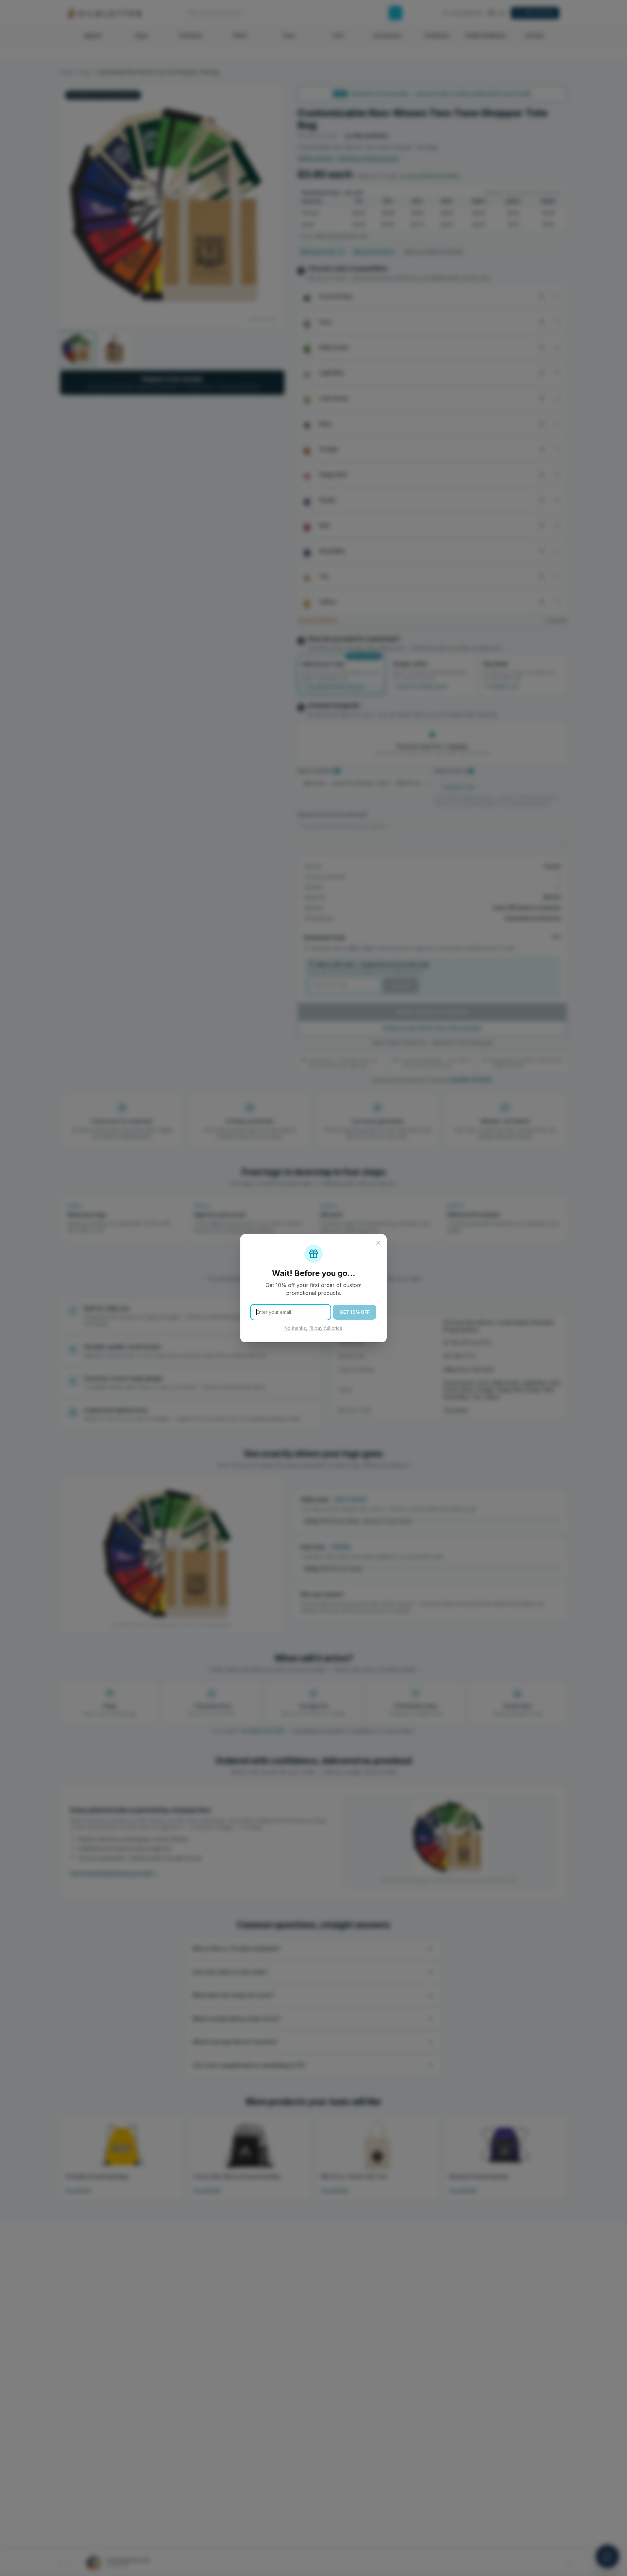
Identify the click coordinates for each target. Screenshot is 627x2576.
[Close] (378, 1243)
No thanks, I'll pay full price (313, 1328)
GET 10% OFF (355, 1312)
